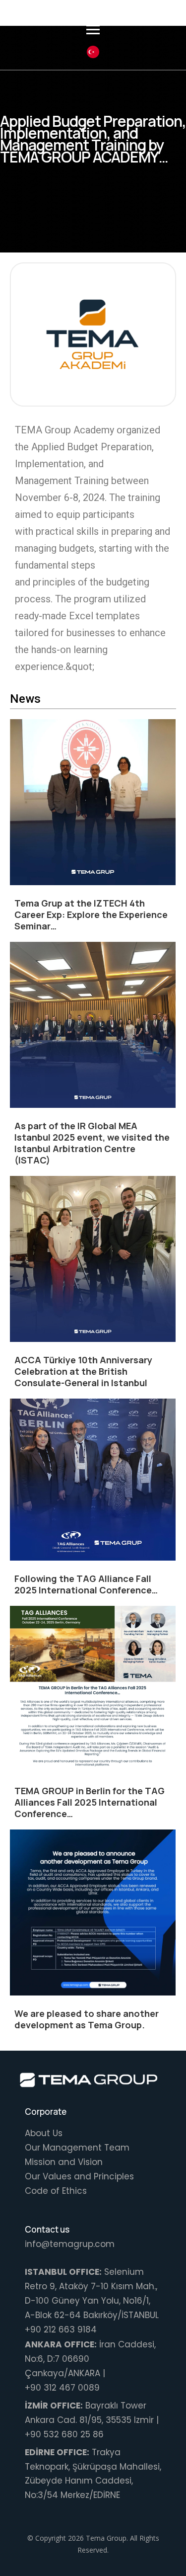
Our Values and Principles (79, 2176)
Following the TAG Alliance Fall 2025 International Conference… (86, 1584)
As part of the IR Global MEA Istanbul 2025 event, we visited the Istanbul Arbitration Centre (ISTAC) (92, 1143)
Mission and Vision (64, 2162)
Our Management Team (77, 2148)
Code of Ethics (56, 2191)
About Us (44, 2133)
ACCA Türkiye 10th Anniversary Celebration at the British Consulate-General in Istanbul (83, 1371)
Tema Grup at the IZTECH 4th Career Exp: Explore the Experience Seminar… (91, 914)
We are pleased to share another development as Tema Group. (87, 2019)
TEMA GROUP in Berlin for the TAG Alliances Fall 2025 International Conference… (90, 1802)
